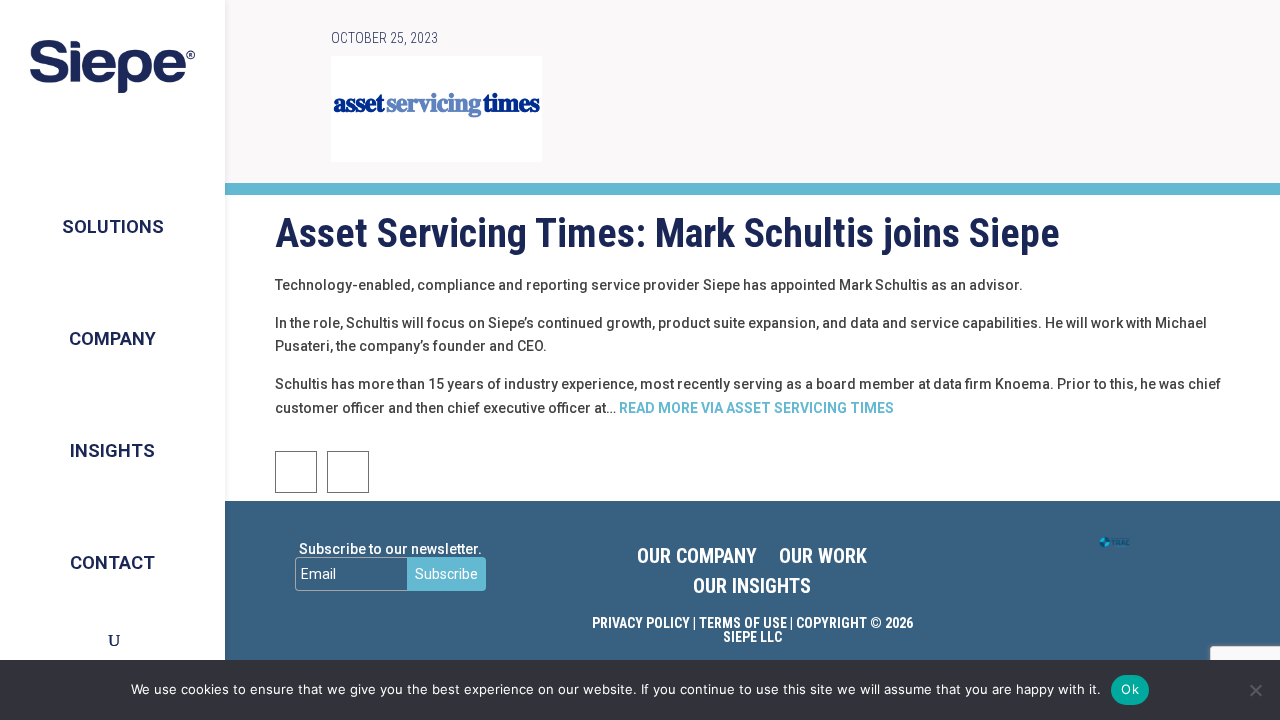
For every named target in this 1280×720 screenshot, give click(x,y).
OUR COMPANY (697, 558)
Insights (112, 450)
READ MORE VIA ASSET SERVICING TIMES (756, 408)
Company (112, 338)
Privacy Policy (641, 623)
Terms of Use (743, 623)
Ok (1130, 689)
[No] (1255, 690)
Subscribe (446, 574)
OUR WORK (823, 558)
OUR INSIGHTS (752, 588)
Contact (112, 562)
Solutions (113, 226)
